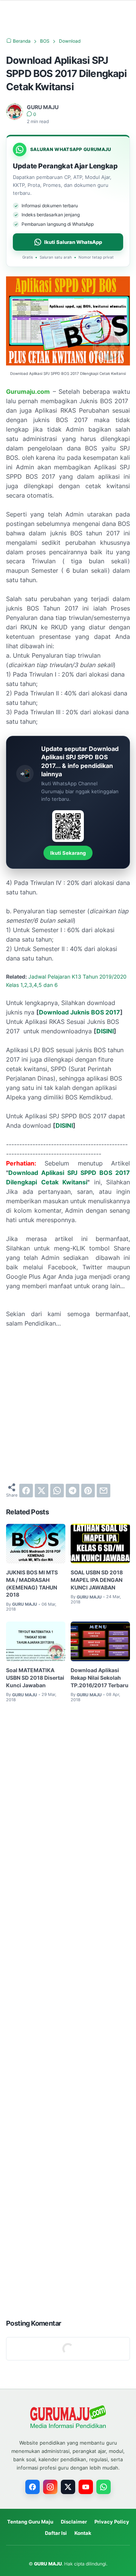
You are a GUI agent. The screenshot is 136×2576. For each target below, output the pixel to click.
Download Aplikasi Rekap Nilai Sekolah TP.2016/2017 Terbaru (100, 1678)
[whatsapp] (57, 1491)
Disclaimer (74, 2522)
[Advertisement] (68, 1406)
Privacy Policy (112, 2522)
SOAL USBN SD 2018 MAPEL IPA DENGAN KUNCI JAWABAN (97, 1580)
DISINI (105, 1031)
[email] (104, 1491)
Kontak (83, 2533)
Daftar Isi (56, 2533)
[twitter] (42, 1491)
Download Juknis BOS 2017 (80, 1012)
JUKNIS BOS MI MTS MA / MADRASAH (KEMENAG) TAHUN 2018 (32, 1583)
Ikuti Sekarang (68, 853)
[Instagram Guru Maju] (50, 2487)
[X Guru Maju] (68, 2487)
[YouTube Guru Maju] (86, 2487)
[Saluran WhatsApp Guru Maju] (104, 2487)
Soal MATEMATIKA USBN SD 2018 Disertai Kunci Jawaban (35, 1678)
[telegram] (73, 1491)
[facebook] (26, 1491)
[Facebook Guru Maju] (32, 2487)
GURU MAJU (48, 2564)
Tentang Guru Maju (30, 2522)
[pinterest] (88, 1491)
